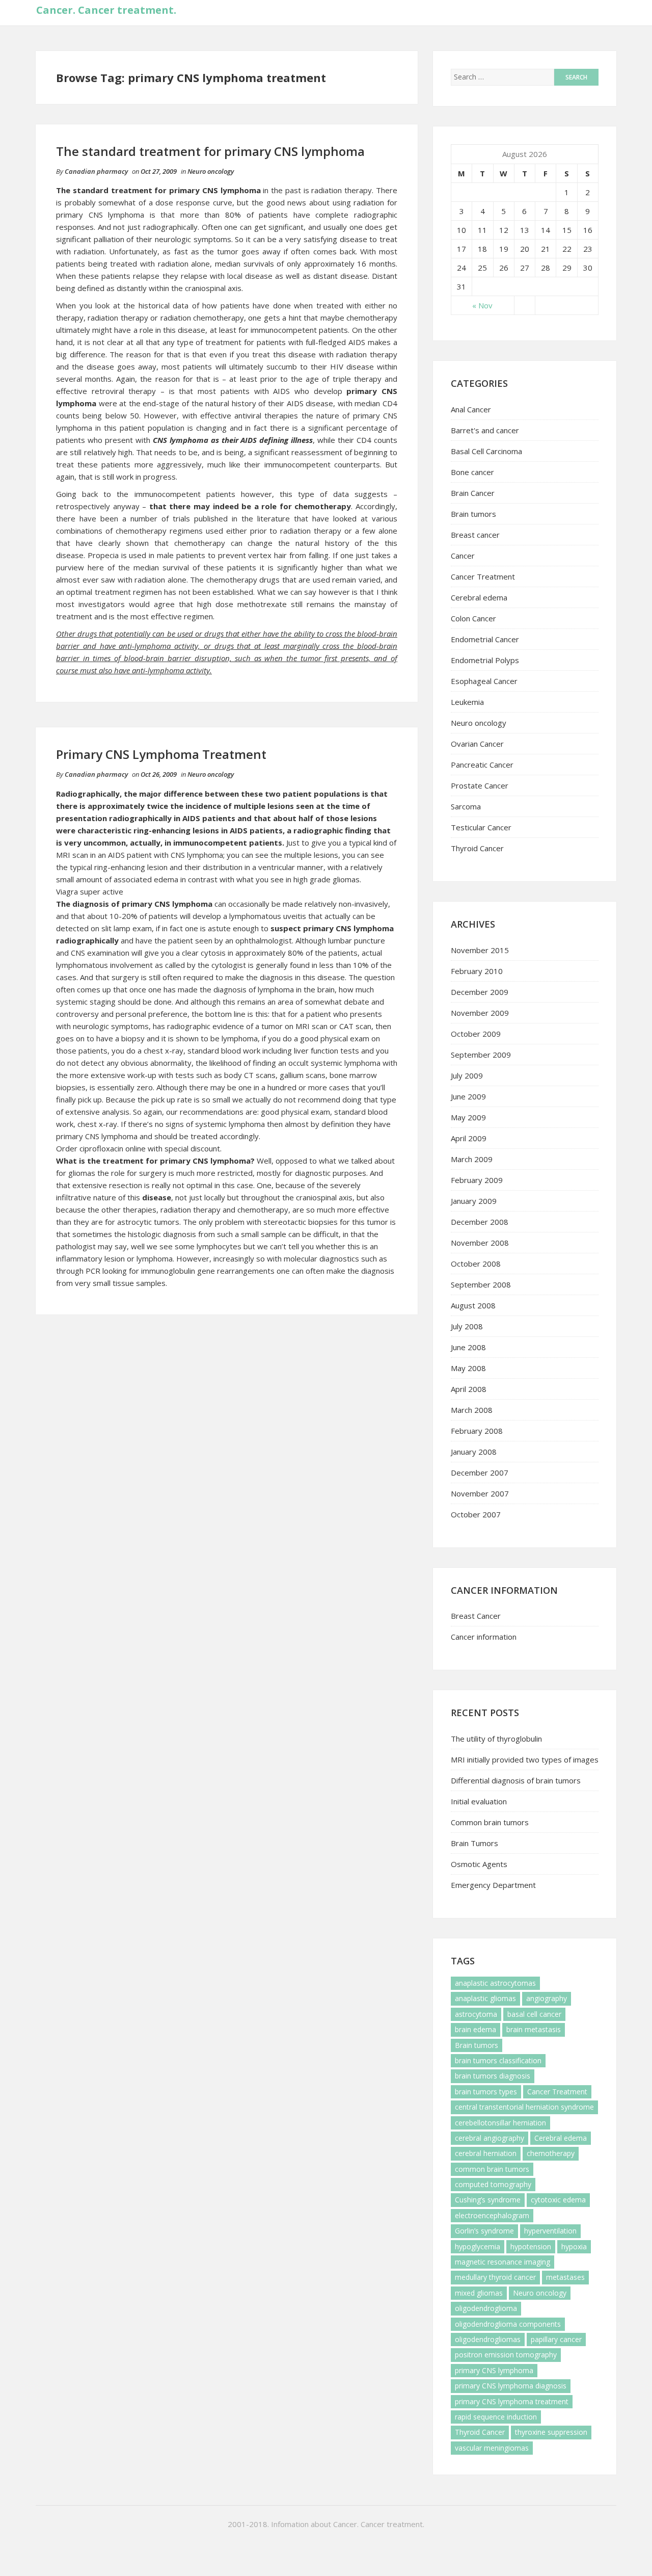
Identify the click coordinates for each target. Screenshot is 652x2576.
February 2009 (477, 1180)
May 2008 (468, 1368)
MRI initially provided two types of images (525, 1759)
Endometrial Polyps (485, 660)
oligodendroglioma (486, 2308)
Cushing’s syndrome (488, 2200)
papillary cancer (556, 2339)
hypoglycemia (478, 2246)
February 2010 (477, 971)
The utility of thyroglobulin (496, 1739)
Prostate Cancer (480, 785)
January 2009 (474, 1201)
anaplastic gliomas (485, 1998)
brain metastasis (534, 2029)
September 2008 (481, 1284)
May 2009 (468, 1117)
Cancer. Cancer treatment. (106, 10)
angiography (547, 1998)
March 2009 (472, 1159)
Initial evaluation (479, 1801)
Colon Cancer (473, 618)
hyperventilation (550, 2231)
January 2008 (474, 1452)
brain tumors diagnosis (493, 2076)
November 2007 (480, 1493)
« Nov (482, 305)
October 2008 (476, 1264)
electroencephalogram (492, 2215)
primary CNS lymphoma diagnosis (511, 2386)
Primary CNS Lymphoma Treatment (161, 754)
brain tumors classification (498, 2060)
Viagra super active (90, 891)
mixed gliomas (479, 2293)
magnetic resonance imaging (502, 2262)
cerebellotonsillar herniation (500, 2123)
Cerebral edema (479, 597)
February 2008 (477, 1431)
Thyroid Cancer (477, 848)
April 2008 (469, 1389)
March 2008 (472, 1410)
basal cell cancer (534, 2014)
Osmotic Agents (479, 1864)
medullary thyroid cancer (495, 2277)
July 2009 (467, 1075)
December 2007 (480, 1473)
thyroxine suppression (551, 2432)
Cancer (463, 556)
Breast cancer (475, 535)
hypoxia (574, 2246)
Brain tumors (473, 514)
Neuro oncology (211, 171)
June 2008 (468, 1347)
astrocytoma (476, 2014)
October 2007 (476, 1514)
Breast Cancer (476, 1616)
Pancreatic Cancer (482, 765)
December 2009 (480, 992)
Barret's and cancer (485, 430)
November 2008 (480, 1243)
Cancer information (484, 1637)
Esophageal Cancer (484, 681)
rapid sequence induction (496, 2417)
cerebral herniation (486, 2153)
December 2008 (480, 1222)
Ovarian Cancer (477, 744)
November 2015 (480, 950)
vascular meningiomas (492, 2448)
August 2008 (473, 1305)
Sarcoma (466, 806)
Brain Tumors (474, 1843)
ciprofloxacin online (113, 1148)
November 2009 (480, 1013)
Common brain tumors (490, 1822)
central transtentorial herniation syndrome (524, 2107)
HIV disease (352, 366)
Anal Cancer (471, 409)
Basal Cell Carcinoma (486, 451)
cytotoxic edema (558, 2200)
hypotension (531, 2246)
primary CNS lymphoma (494, 2370)
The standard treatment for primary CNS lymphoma (210, 151)
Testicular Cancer (481, 827)
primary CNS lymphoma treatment (512, 2401)
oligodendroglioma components (508, 2324)
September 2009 (481, 1055)
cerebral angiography (490, 2138)
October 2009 (476, 1034)
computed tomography (493, 2184)
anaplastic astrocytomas (495, 1983)
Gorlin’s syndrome (484, 2231)
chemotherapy (551, 2153)
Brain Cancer (473, 493)
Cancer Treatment (483, 576)
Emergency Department (493, 1885)
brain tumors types (486, 2092)
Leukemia (467, 702)
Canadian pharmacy (96, 171)
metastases (565, 2277)
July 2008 (467, 1326)
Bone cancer (472, 472)
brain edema (476, 2029)
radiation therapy (342, 190)
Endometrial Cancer (485, 639)
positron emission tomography (506, 2355)
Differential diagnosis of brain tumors (516, 1780)
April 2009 (469, 1138)
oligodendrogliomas (488, 2339)
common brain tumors (492, 2169)
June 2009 (468, 1096)
